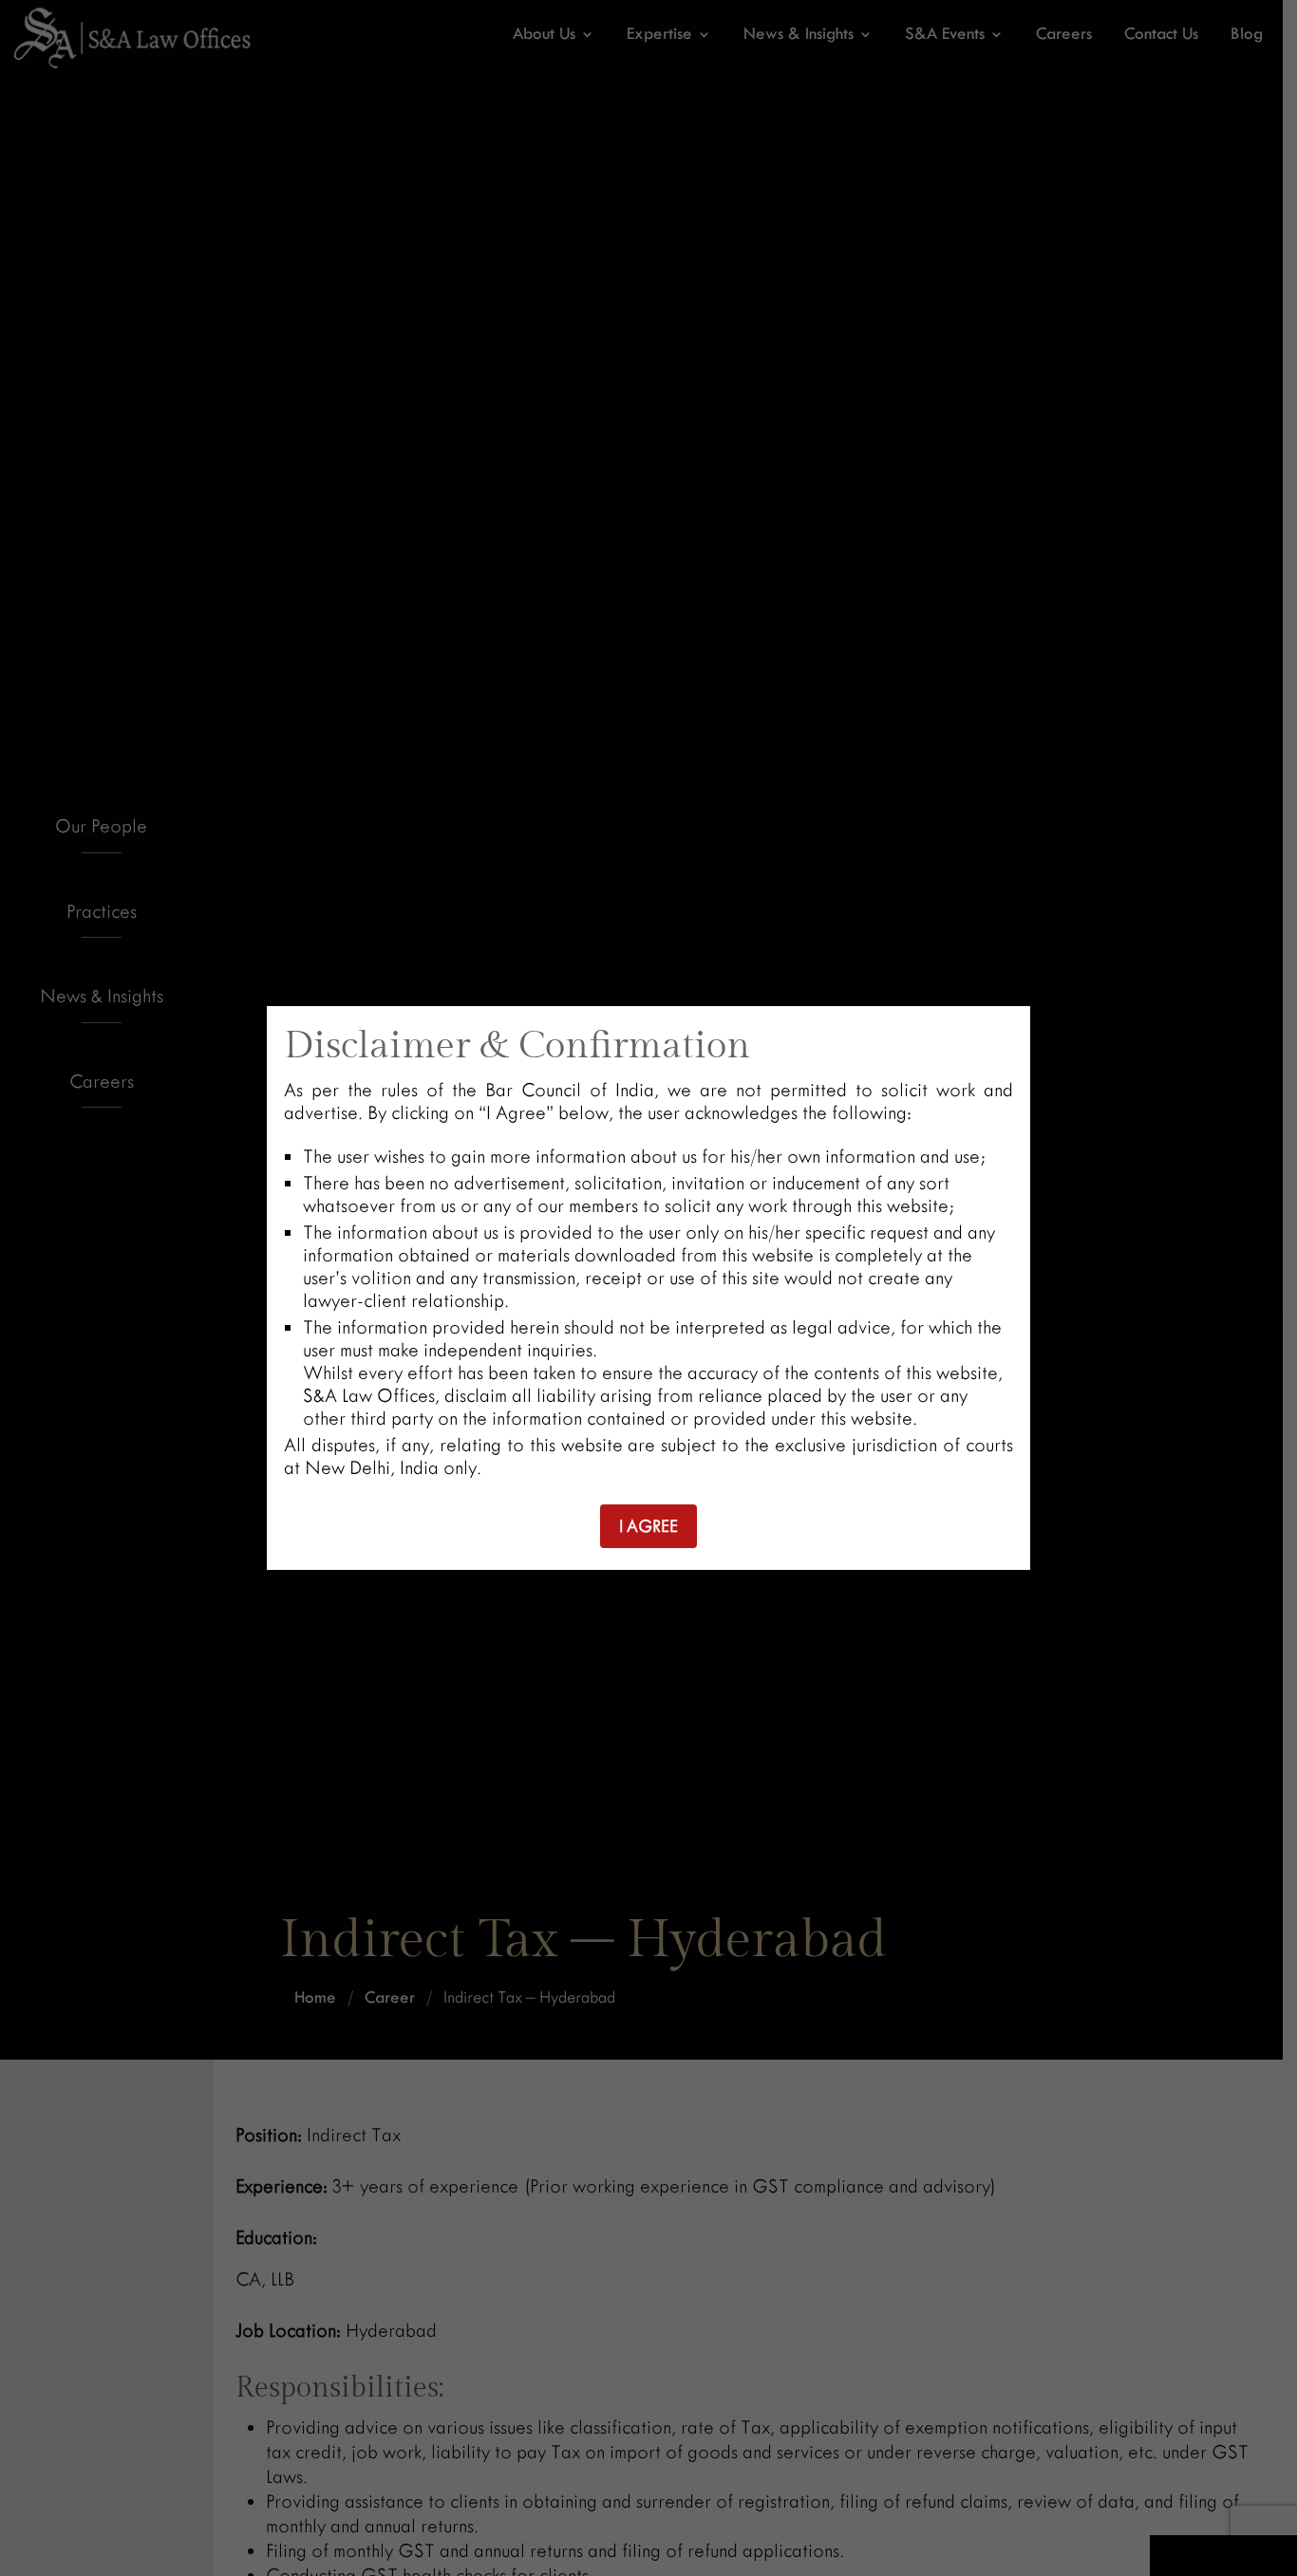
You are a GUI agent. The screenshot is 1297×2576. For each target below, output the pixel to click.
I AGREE (648, 1526)
